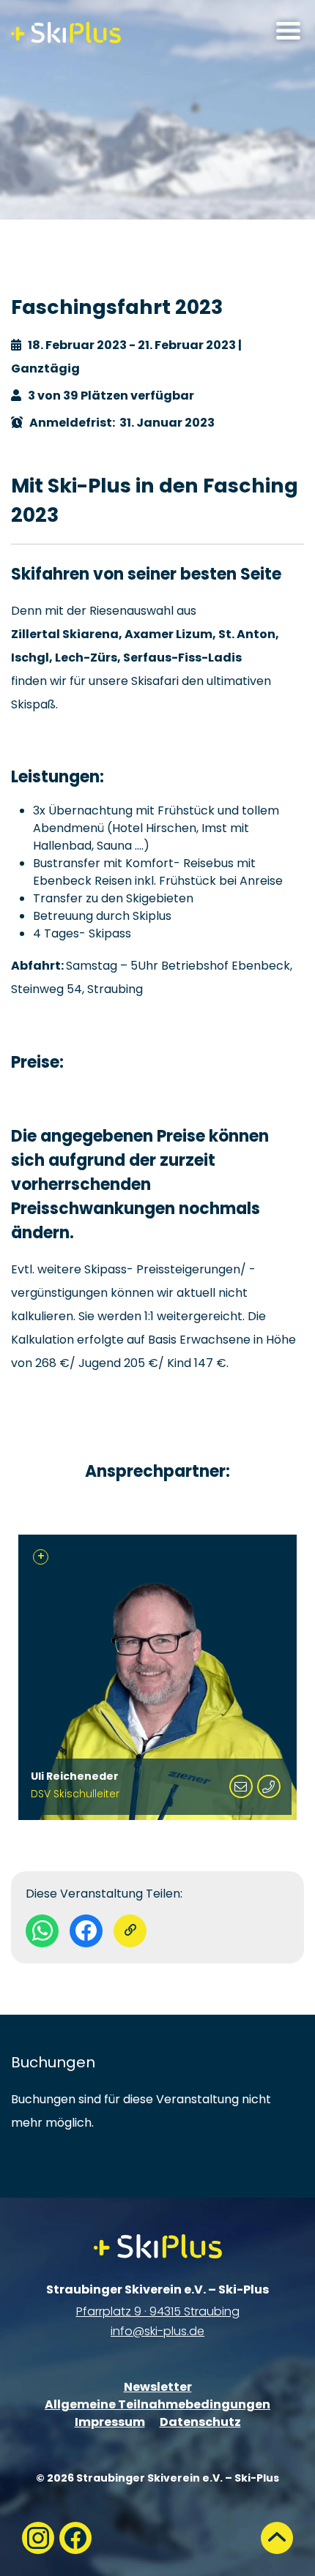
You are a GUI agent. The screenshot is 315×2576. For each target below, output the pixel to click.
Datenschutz (200, 2422)
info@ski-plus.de (157, 2331)
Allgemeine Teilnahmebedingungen (157, 2404)
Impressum (110, 2422)
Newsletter (158, 2387)
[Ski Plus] (66, 33)
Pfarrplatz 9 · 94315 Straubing (158, 2311)
